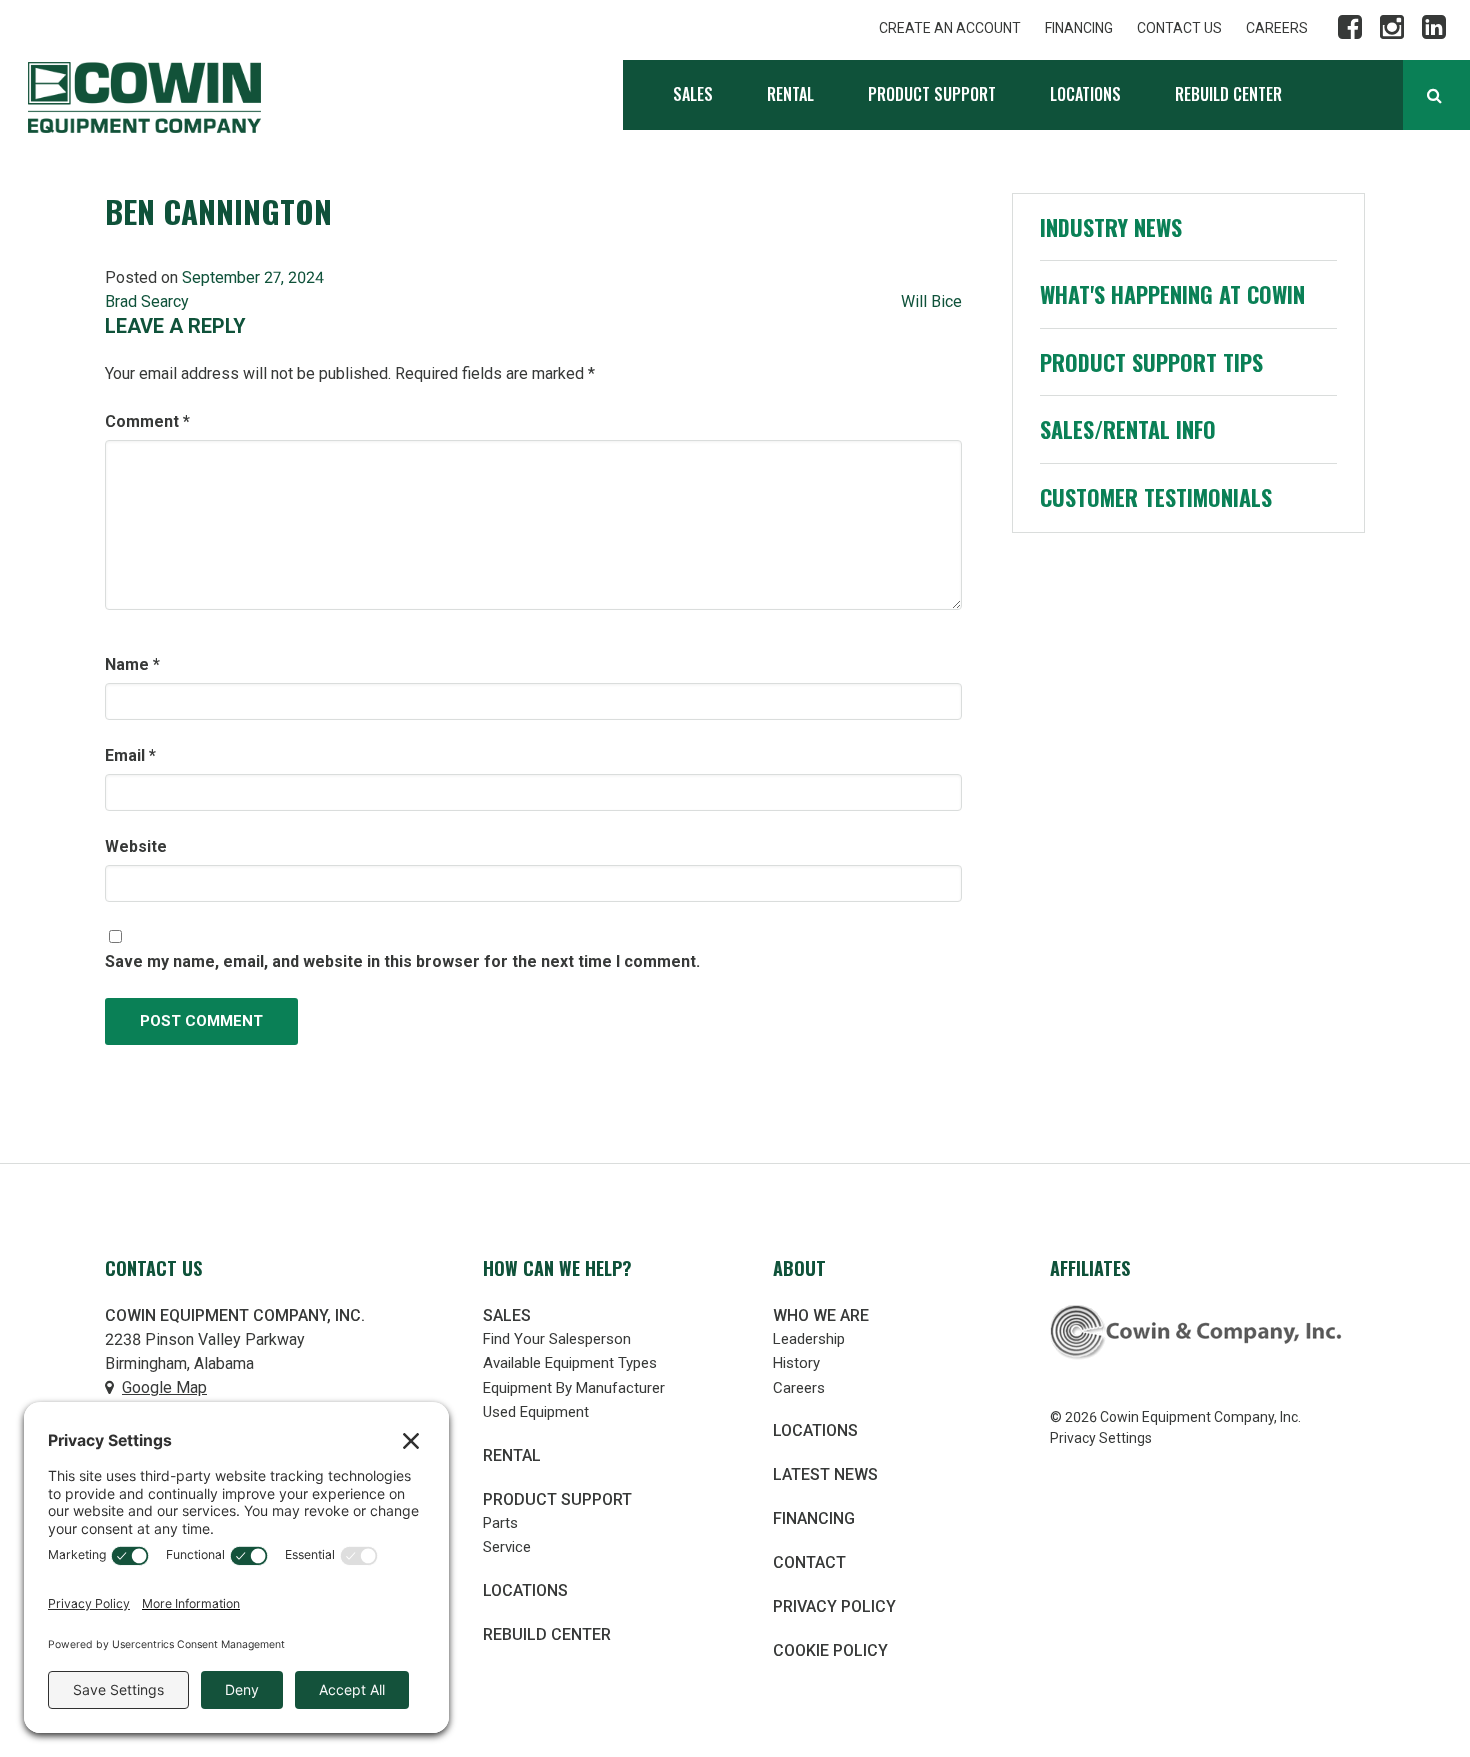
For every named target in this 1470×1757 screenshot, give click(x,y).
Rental (790, 94)
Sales (693, 94)
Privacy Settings (1101, 1438)
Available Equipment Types (570, 1363)
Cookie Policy (830, 1650)
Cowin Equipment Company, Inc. (144, 97)
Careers (1277, 28)
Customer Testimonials (1156, 497)
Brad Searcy (147, 301)
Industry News (1111, 227)
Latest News (825, 1474)
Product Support (932, 94)
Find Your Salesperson (557, 1339)
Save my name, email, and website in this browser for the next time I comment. (402, 961)
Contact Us (1179, 28)
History (796, 1363)
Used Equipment (536, 1412)
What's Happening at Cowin (1172, 294)
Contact (809, 1562)
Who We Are (821, 1315)
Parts (500, 1523)
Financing (1079, 28)
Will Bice (931, 301)
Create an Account (950, 28)
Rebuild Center (1228, 94)
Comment (147, 421)
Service (507, 1547)
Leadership (809, 1339)
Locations (1085, 94)
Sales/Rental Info (1128, 429)
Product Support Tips (1151, 362)
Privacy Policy (834, 1606)
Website (136, 846)
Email (130, 755)
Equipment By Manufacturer (574, 1388)
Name (132, 664)
